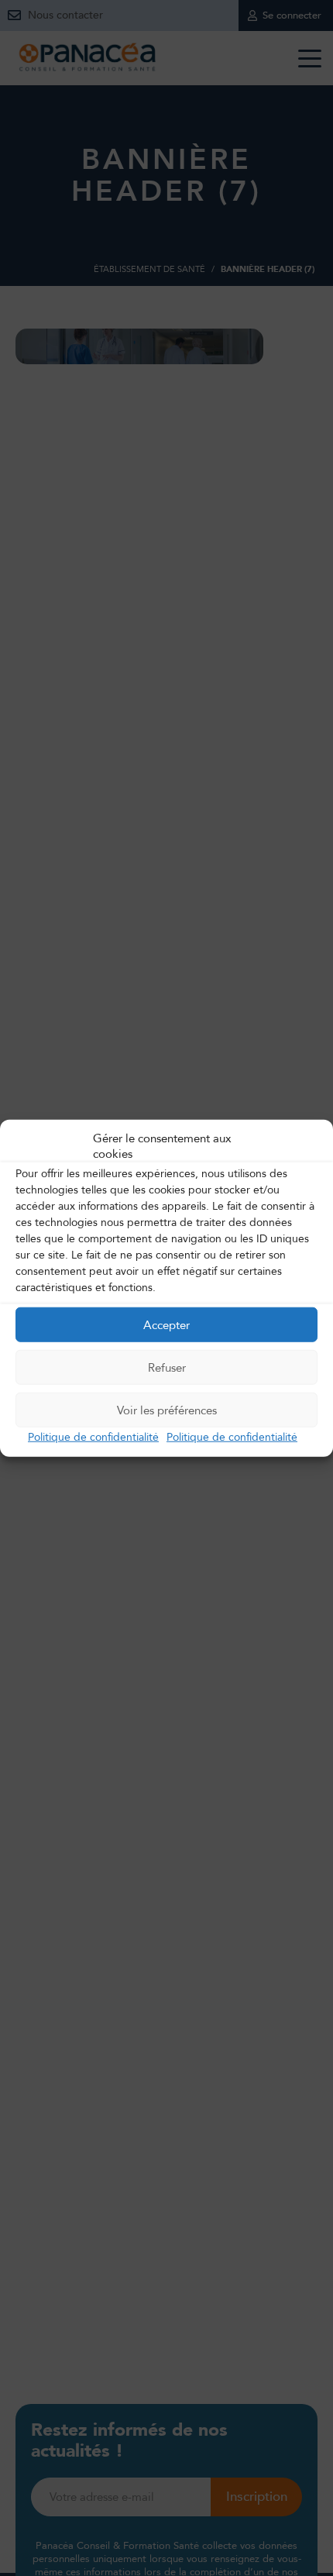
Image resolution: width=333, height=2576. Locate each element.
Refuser (167, 1367)
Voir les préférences (167, 1410)
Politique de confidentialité (93, 1437)
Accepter (166, 1324)
